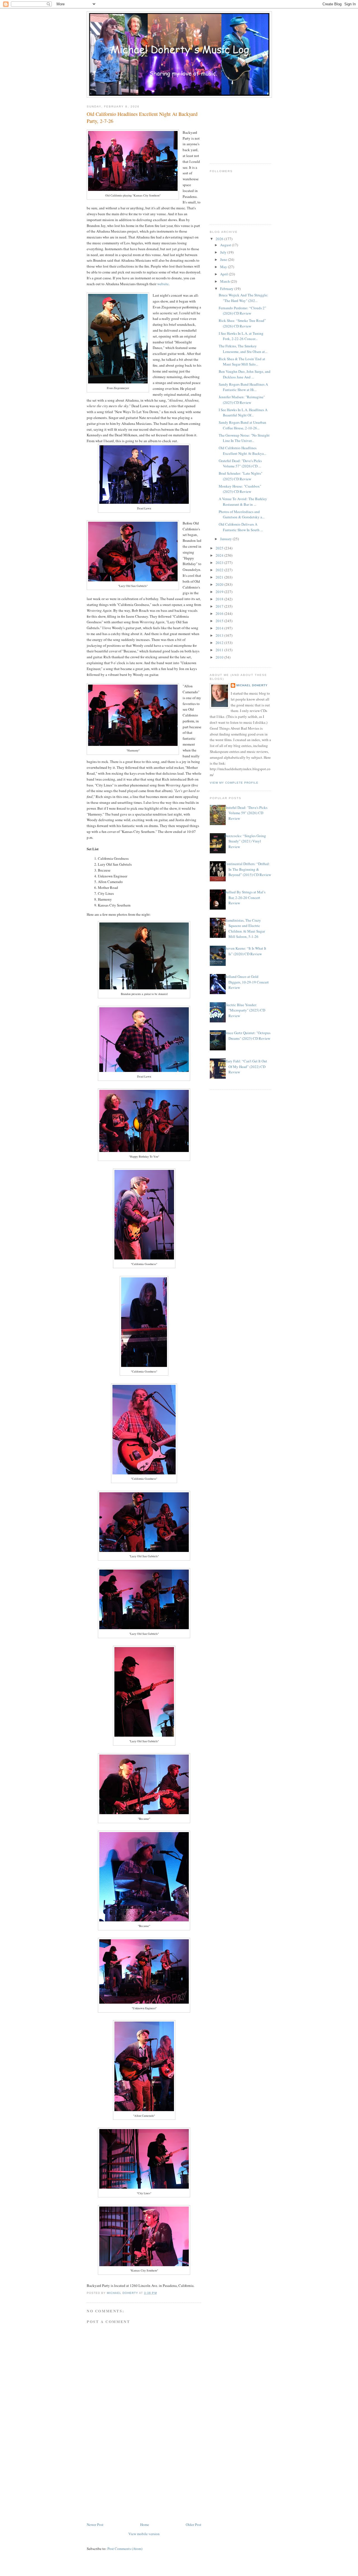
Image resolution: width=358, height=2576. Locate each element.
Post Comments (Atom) (125, 2549)
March (225, 281)
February (227, 289)
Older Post (194, 2525)
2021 (220, 577)
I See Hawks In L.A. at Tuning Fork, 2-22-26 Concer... (241, 336)
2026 (220, 239)
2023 (220, 563)
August (226, 245)
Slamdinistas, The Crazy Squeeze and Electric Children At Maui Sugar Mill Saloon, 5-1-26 (245, 928)
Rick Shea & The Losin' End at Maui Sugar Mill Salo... (242, 362)
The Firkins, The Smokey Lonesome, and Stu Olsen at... (243, 349)
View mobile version (144, 2534)
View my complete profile (234, 783)
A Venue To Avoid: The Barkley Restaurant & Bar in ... (243, 502)
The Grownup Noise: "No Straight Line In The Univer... (244, 438)
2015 (220, 621)
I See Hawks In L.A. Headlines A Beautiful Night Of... (243, 413)
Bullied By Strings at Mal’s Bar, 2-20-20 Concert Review (245, 897)
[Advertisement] (129, 2482)
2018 (220, 599)
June (224, 259)
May (224, 267)
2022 (220, 570)
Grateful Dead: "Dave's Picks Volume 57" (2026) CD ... (240, 463)
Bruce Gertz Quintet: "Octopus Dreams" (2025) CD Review (247, 1036)
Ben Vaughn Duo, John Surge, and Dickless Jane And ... (245, 374)
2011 (220, 650)
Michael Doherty (252, 685)
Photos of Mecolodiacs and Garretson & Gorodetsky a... (242, 514)
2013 (220, 635)
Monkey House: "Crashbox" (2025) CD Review (240, 489)
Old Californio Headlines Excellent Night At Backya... (242, 451)
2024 (220, 555)
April (224, 274)
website (163, 284)
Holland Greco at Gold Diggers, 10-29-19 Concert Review (247, 982)
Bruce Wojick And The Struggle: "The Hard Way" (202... (243, 298)
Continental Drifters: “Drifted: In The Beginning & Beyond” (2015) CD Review (248, 869)
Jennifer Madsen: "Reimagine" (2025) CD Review (242, 400)
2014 (220, 628)
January (226, 539)
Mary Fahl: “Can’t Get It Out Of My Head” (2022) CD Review (246, 1066)
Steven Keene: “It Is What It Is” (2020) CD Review (245, 951)
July (224, 252)
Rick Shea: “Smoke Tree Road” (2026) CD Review (242, 323)
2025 (220, 548)
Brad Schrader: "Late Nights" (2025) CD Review (241, 476)
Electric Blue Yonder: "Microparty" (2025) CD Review (245, 1010)
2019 (220, 592)
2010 (220, 657)
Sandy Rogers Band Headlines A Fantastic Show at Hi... (243, 387)
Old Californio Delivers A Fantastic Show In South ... (241, 527)
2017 (220, 606)
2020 (220, 584)
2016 (220, 613)
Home (145, 2525)
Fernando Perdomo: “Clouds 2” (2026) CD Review (242, 311)
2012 (220, 643)
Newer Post (95, 2525)
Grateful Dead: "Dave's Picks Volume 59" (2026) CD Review (246, 813)
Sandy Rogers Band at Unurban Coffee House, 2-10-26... (242, 425)
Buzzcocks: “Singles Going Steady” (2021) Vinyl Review (245, 841)
